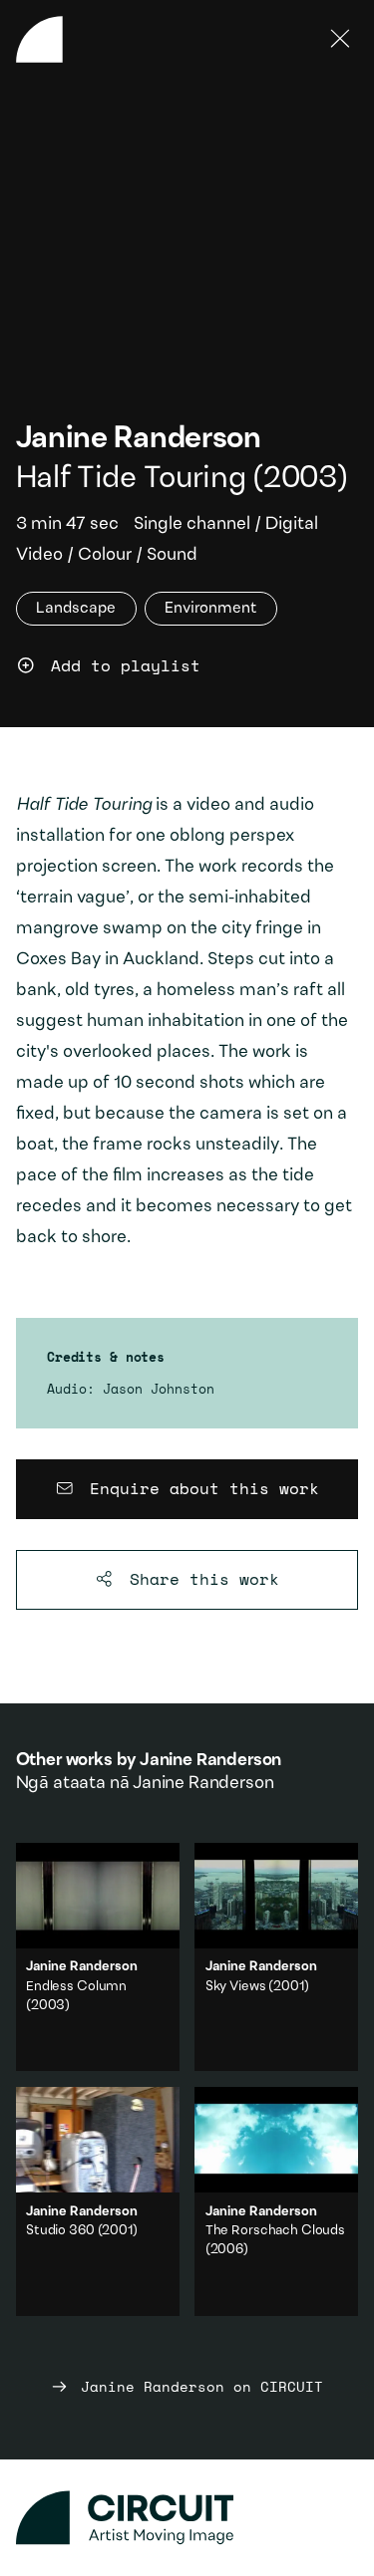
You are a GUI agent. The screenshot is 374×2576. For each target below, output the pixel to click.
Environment (210, 609)
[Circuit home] (187, 2518)
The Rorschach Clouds (275, 2231)
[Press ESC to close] (341, 39)
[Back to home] (39, 39)
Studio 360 (60, 2231)
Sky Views (236, 1987)
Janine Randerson (139, 440)
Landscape (76, 609)
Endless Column (76, 1987)
